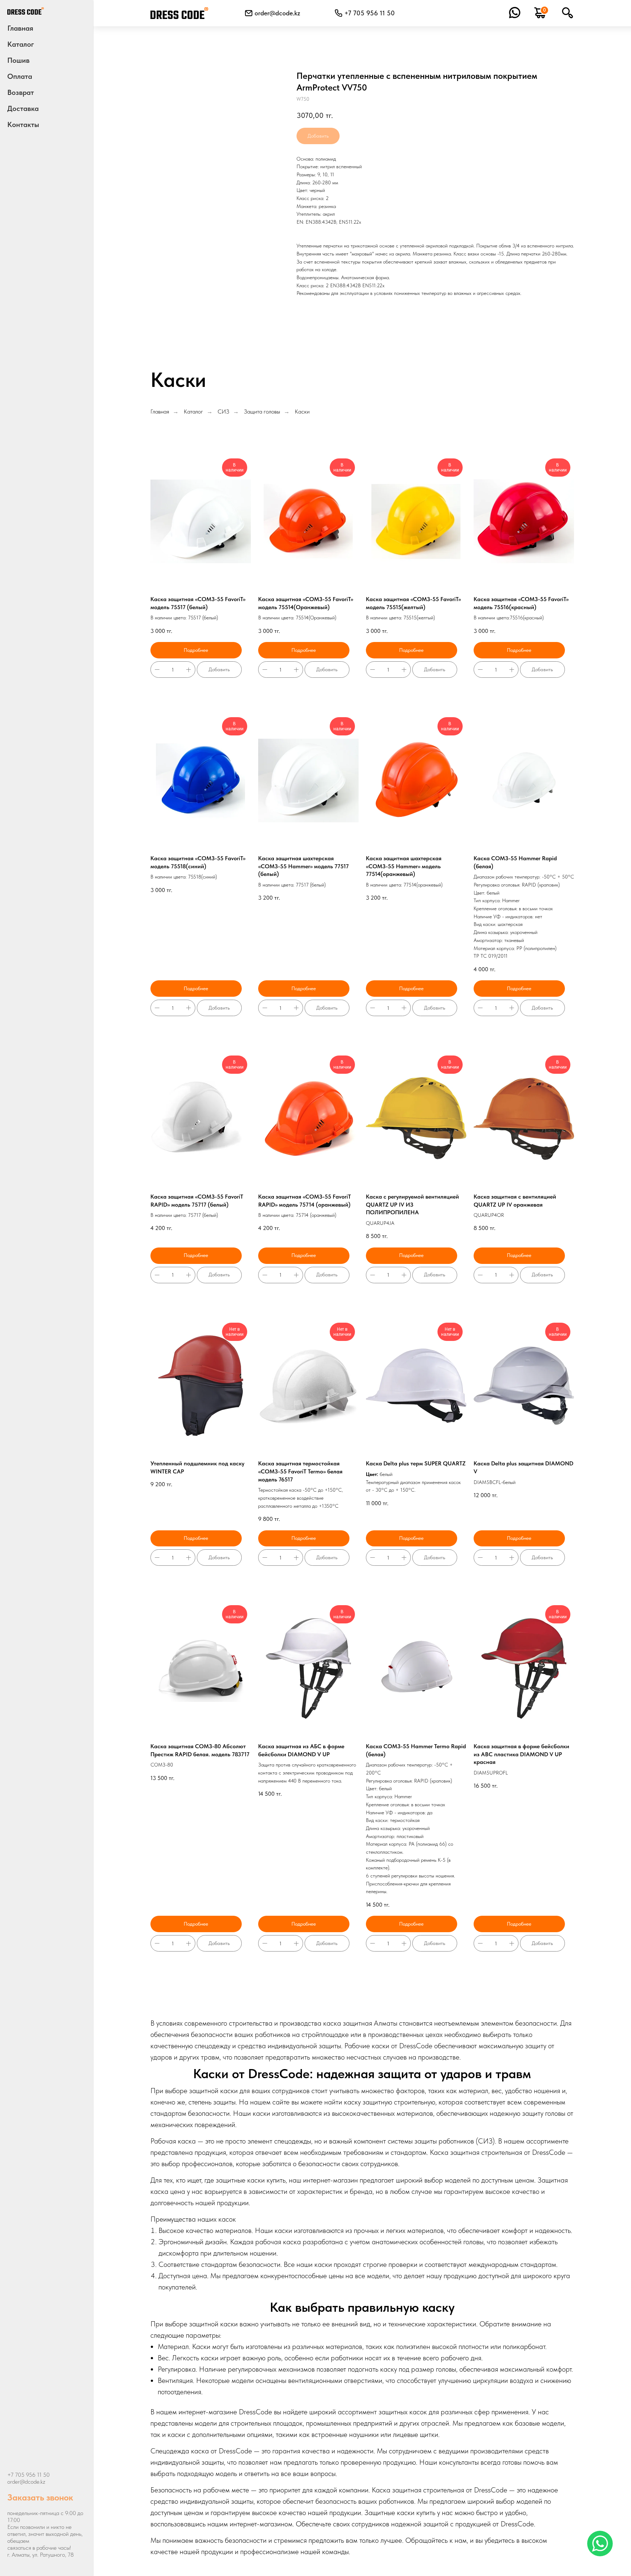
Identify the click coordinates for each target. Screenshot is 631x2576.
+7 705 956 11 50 (28, 2475)
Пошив (18, 60)
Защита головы (262, 412)
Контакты (23, 124)
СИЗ (223, 412)
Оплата (20, 76)
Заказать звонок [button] (40, 2497)
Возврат (21, 92)
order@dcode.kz (277, 13)
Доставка (23, 108)
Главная (20, 28)
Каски (302, 412)
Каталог (193, 412)
